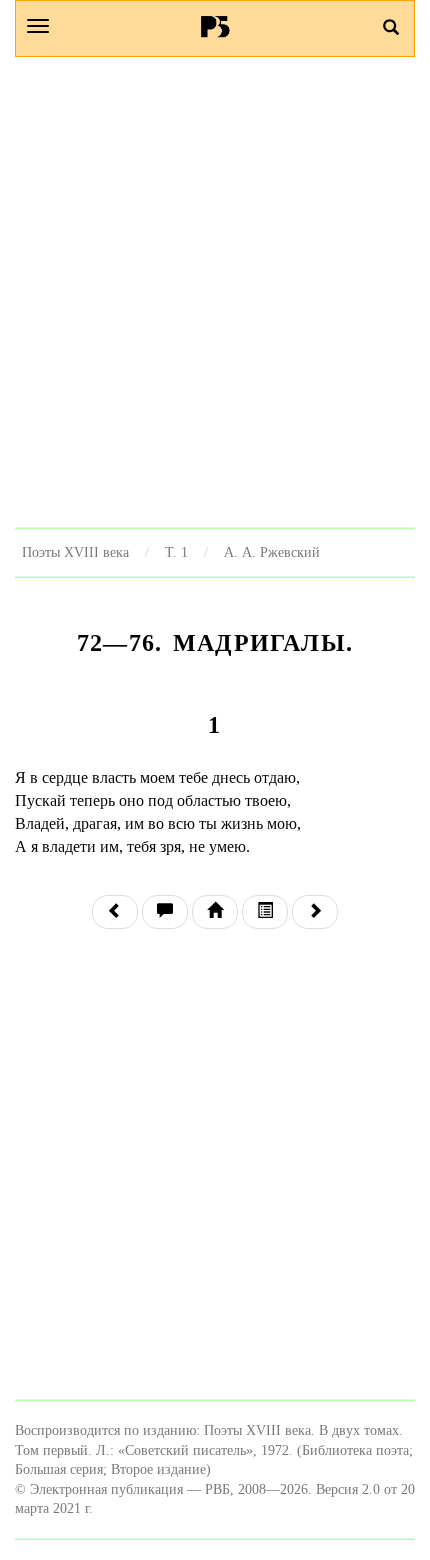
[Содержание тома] (215, 912)
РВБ (215, 26)
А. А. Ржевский (272, 552)
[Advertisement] (215, 292)
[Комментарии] (165, 912)
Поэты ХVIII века (75, 552)
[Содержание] (265, 912)
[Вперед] (315, 912)
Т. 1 (176, 552)
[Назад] (115, 912)
